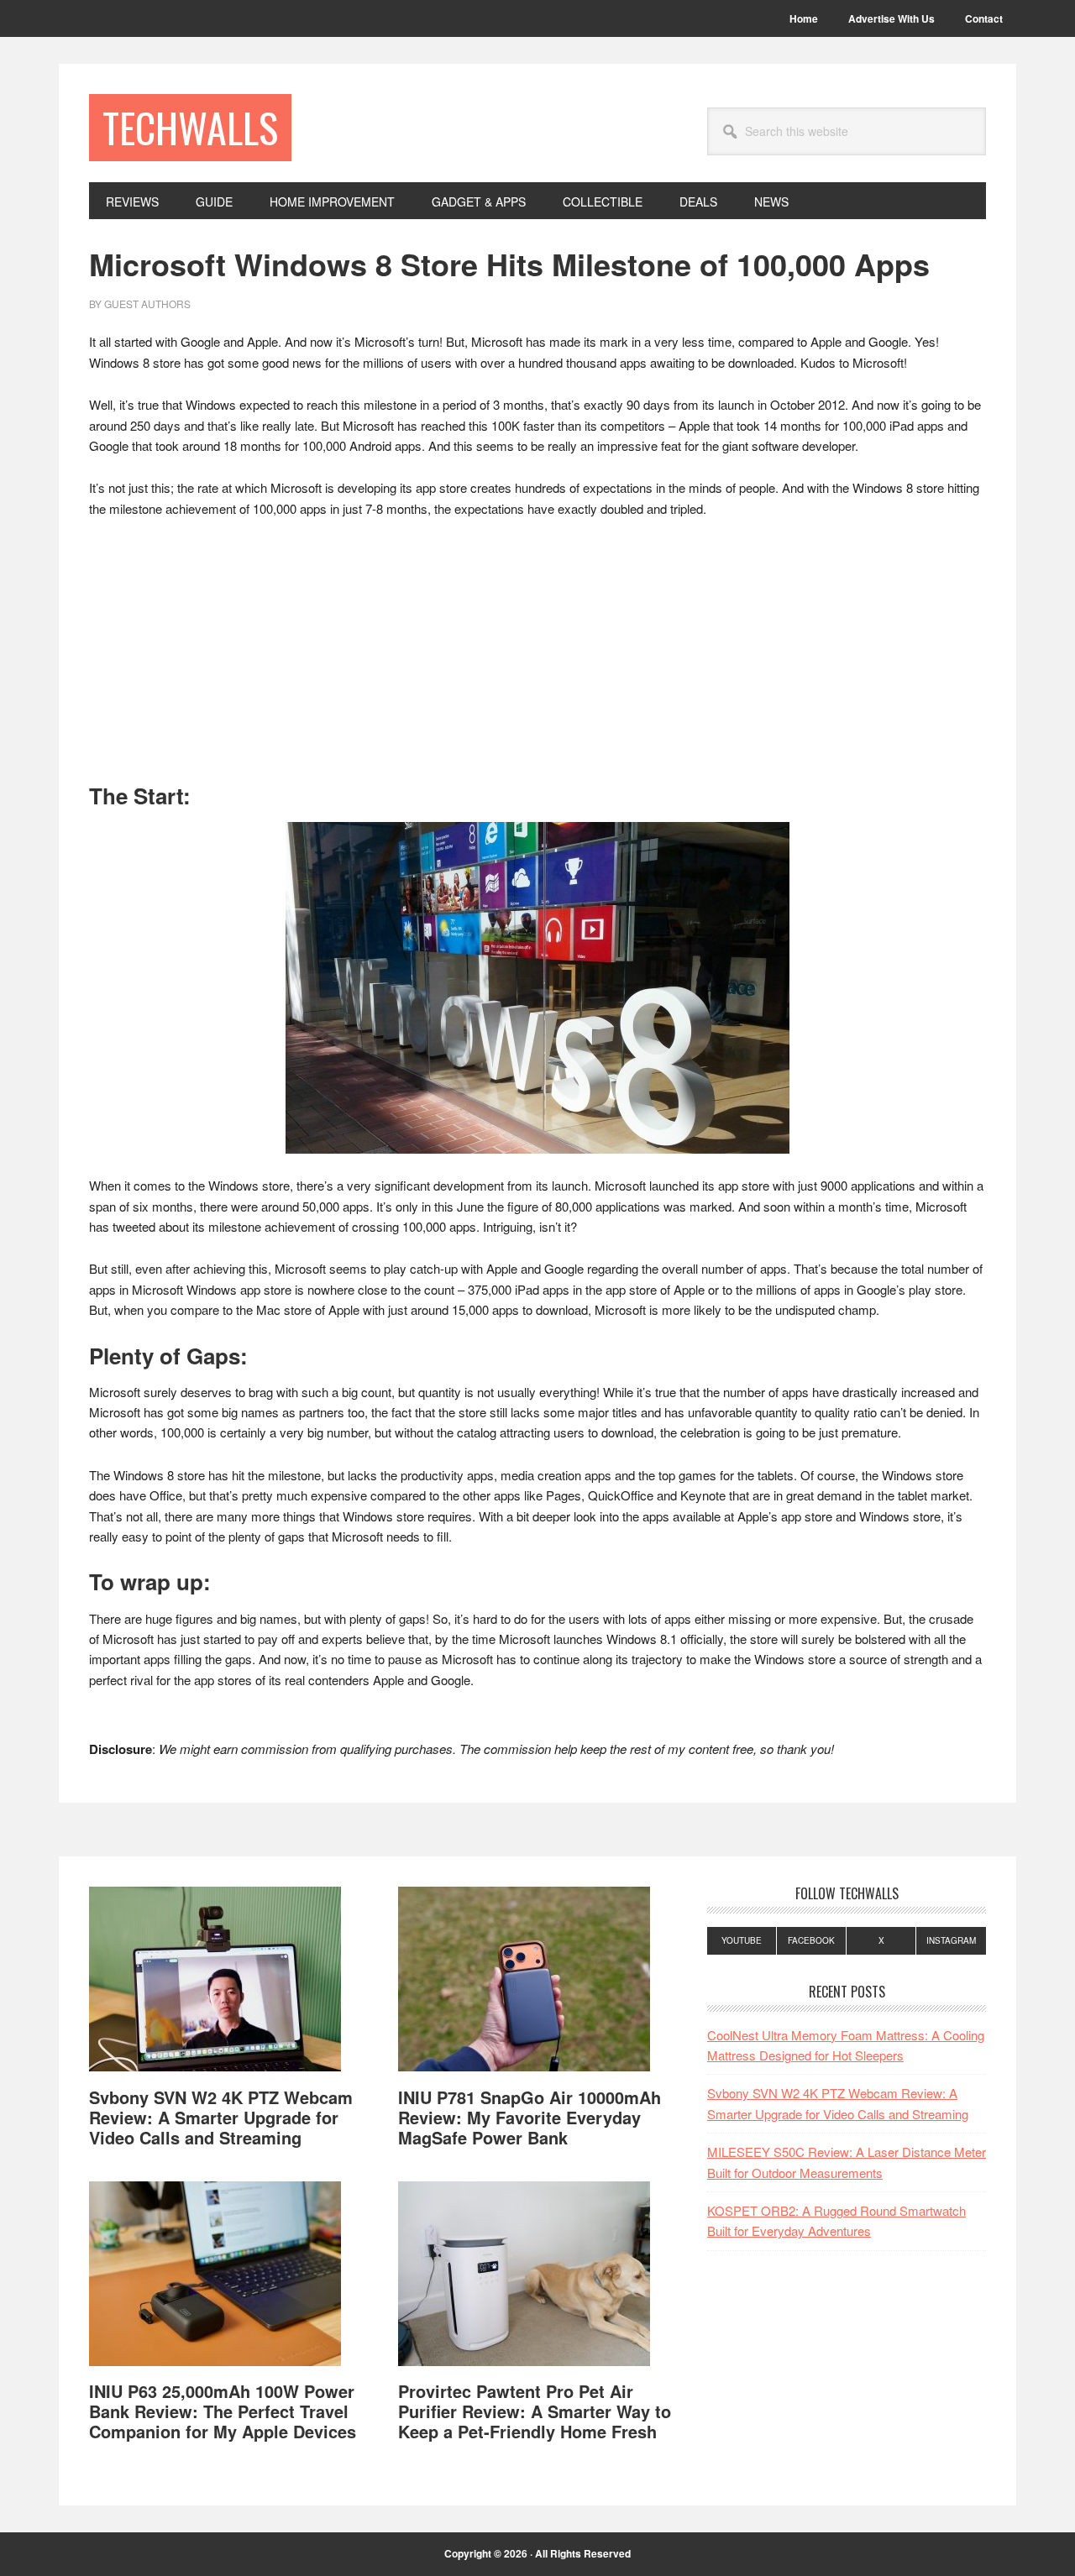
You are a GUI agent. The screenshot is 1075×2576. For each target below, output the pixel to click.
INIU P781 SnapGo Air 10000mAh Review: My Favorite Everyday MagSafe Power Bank (530, 2117)
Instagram (951, 1940)
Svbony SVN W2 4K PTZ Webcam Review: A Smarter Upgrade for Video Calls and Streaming (221, 2117)
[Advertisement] (537, 658)
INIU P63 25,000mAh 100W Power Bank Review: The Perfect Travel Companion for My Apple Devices (223, 2411)
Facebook (811, 1940)
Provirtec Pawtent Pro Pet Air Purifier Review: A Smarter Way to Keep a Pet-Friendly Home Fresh (535, 2411)
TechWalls (190, 127)
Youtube (742, 1940)
